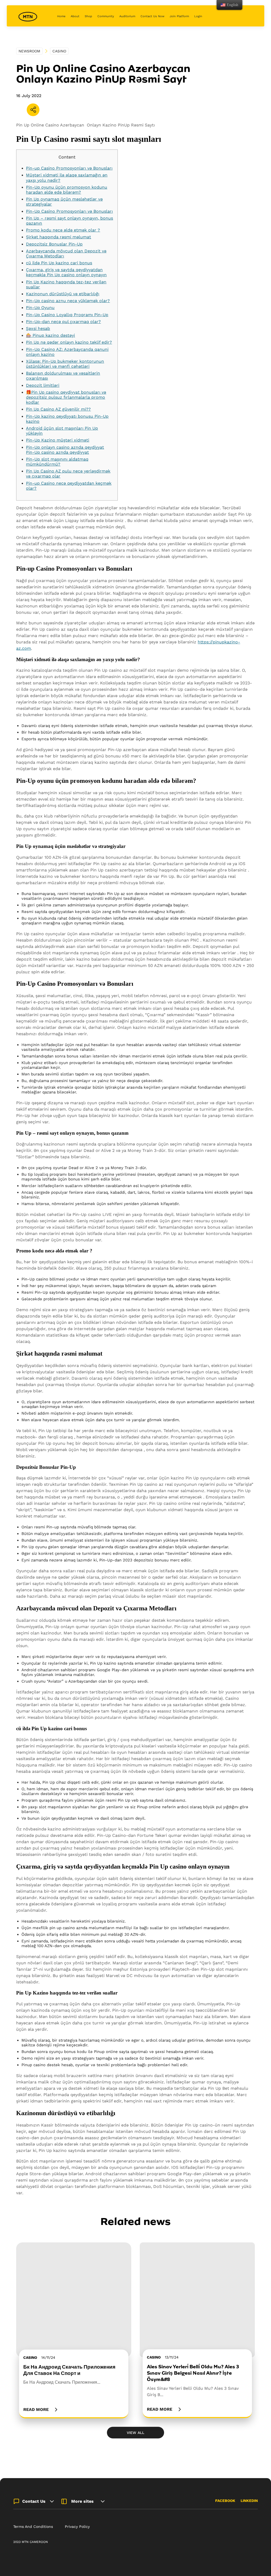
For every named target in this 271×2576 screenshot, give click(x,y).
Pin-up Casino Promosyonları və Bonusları (69, 168)
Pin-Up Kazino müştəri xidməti (58, 440)
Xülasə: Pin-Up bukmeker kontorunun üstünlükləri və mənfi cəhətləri (65, 364)
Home (61, 16)
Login (198, 16)
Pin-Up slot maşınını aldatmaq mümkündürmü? (57, 462)
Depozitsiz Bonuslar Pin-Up (54, 244)
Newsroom (29, 51)
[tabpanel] (74, 2330)
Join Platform (179, 16)
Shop (88, 16)
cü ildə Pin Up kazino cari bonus (59, 263)
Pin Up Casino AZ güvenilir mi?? (58, 409)
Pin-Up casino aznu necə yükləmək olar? (68, 301)
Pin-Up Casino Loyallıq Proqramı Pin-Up (67, 315)
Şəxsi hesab (38, 328)
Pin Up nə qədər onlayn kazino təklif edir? (69, 342)
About (75, 16)
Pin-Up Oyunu (40, 308)
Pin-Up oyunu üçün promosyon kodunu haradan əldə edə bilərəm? (67, 190)
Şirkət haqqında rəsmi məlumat (58, 237)
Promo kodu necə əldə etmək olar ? (63, 230)
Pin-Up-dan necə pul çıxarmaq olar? (63, 322)
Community (106, 16)
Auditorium (127, 16)
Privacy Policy (77, 2527)
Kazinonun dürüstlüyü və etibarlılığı (63, 294)
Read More (36, 2409)
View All (135, 2433)
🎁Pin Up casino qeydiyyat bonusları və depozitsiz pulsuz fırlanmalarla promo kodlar (66, 397)
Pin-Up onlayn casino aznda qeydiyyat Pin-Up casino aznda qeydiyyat (65, 450)
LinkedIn (249, 2501)
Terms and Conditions (33, 2527)
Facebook (225, 2501)
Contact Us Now (152, 16)
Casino (59, 51)
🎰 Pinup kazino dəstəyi (50, 335)
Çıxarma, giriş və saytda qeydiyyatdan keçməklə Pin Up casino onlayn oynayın (66, 272)
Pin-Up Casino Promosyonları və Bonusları (69, 211)
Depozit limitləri (43, 385)
